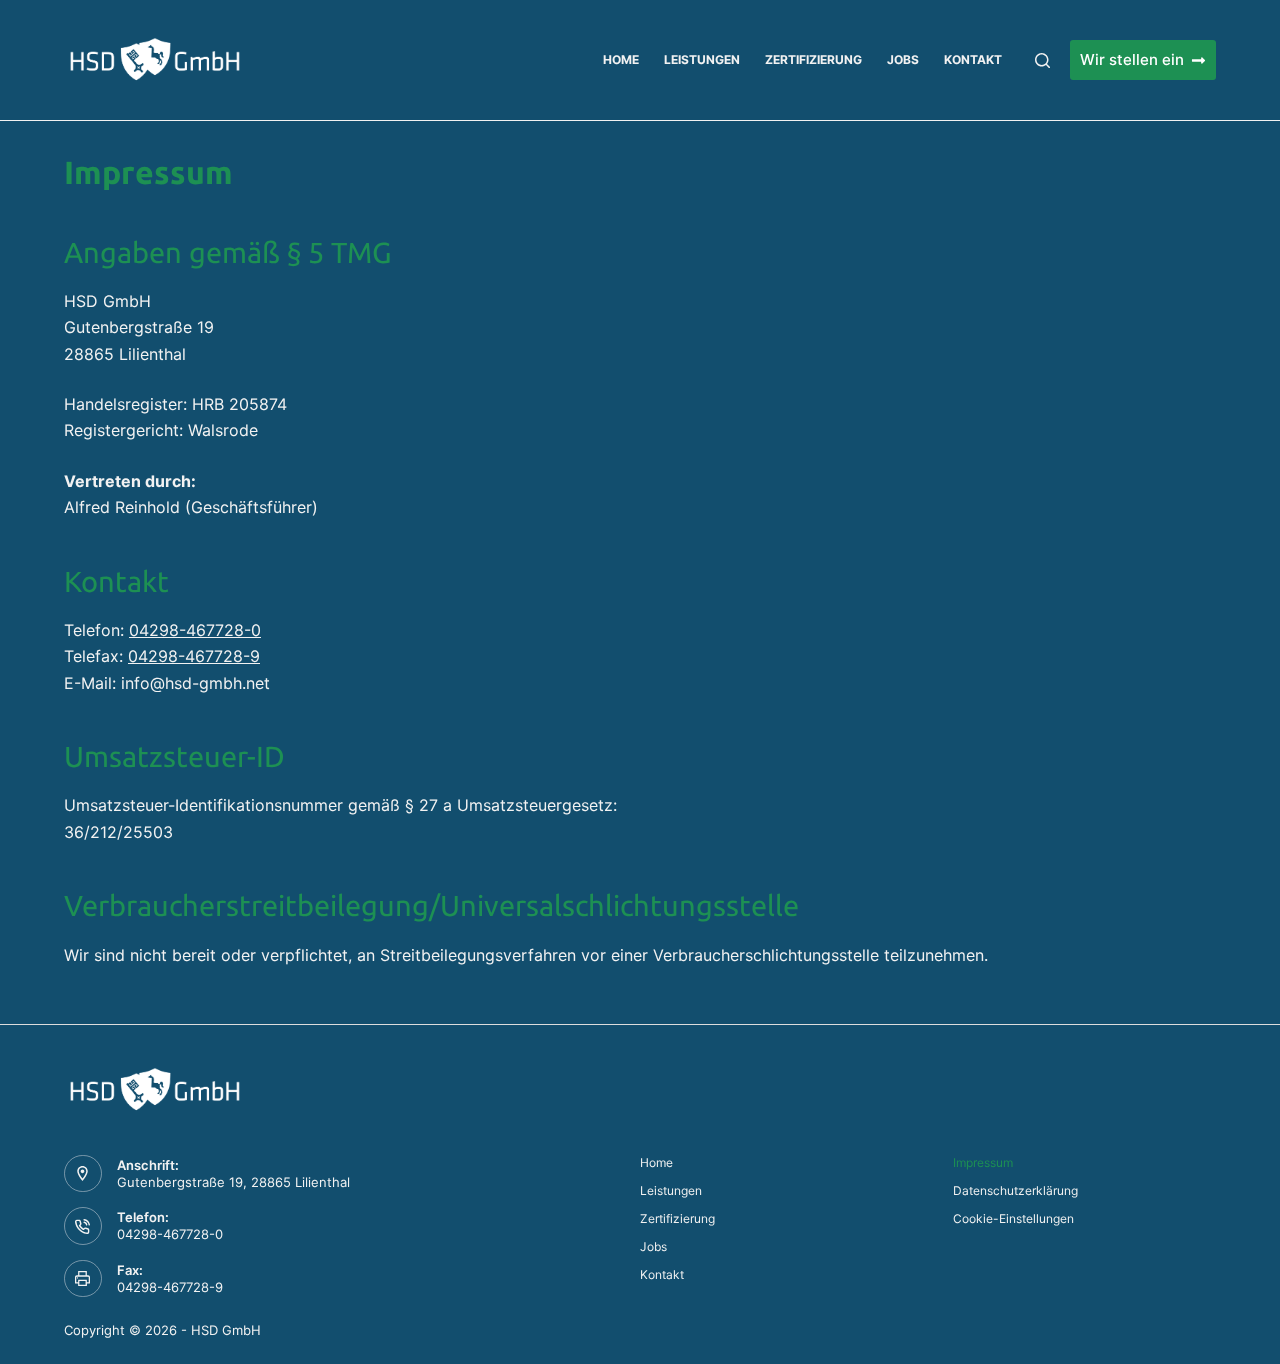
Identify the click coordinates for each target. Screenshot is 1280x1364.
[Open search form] (1042, 60)
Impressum (983, 1162)
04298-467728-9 (194, 656)
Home (621, 59)
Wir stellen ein (1132, 59)
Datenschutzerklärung (1015, 1190)
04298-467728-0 (195, 630)
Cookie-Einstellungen (1013, 1218)
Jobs (903, 59)
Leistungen (702, 59)
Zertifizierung (813, 59)
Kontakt (973, 59)
